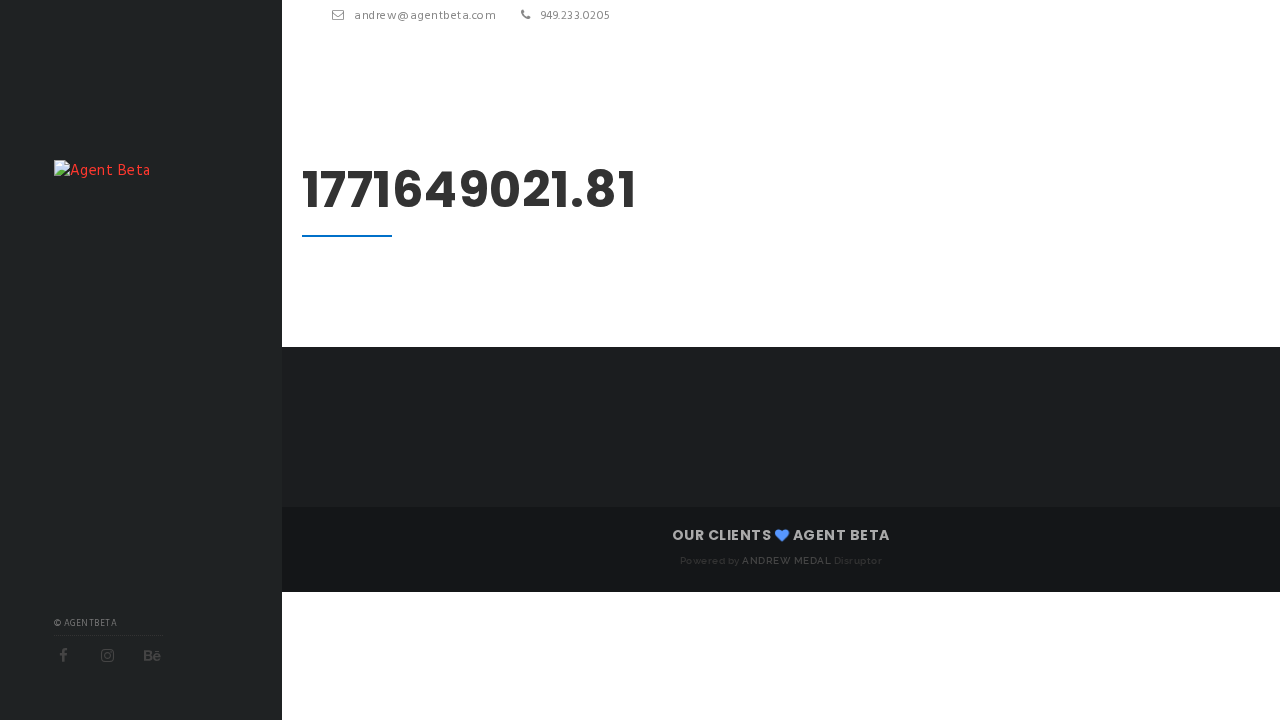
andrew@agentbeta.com (425, 16)
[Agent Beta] (102, 171)
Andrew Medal (786, 560)
